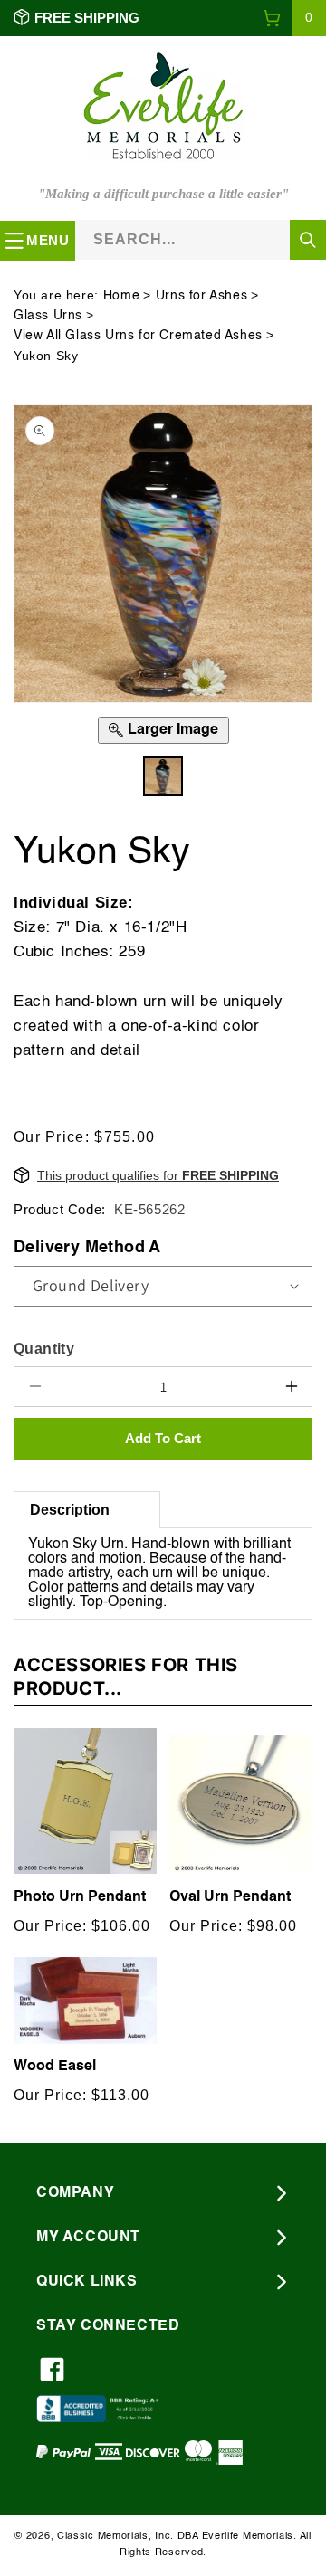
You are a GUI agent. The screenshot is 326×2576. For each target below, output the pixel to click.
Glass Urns (48, 316)
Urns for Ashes (201, 296)
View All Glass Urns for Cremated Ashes (138, 336)
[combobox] (201, 239)
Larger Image (173, 730)
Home (121, 296)
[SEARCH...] (308, 240)
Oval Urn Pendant (230, 1897)
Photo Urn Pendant (80, 1897)
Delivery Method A (87, 1248)
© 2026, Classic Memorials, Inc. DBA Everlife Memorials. (156, 2537)
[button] (294, 18)
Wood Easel (55, 2067)
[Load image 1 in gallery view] (163, 776)
